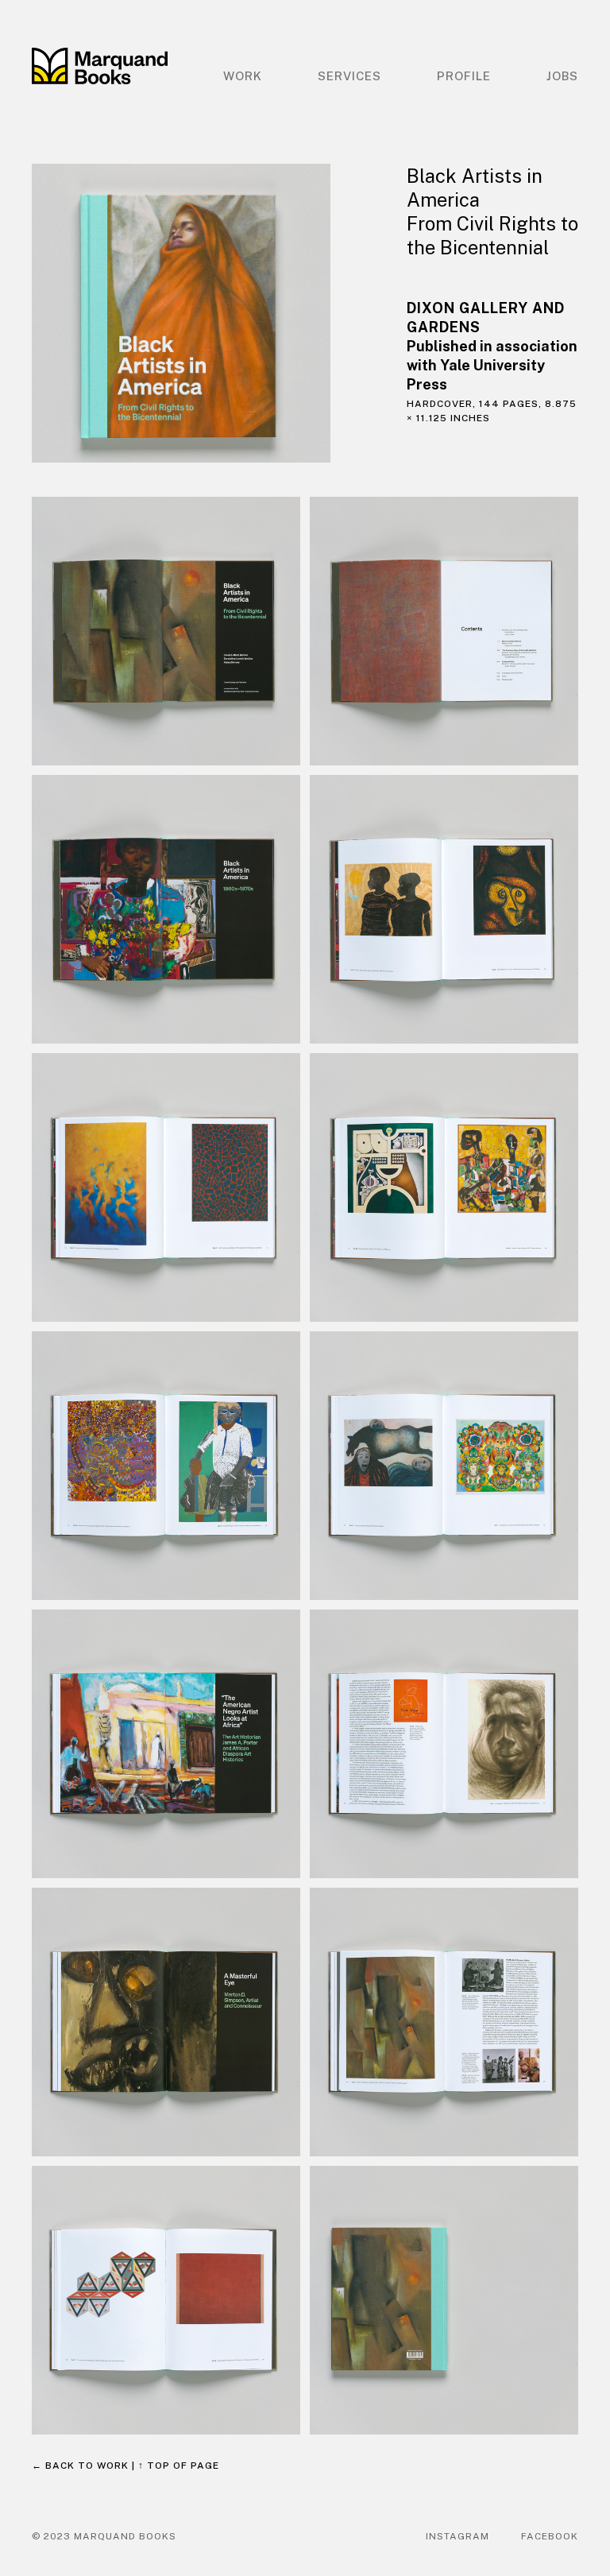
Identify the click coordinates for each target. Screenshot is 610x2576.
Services (349, 76)
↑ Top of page (179, 2466)
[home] (100, 66)
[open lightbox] (203, 314)
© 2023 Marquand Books (104, 2536)
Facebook (550, 2536)
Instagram (457, 2536)
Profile (464, 76)
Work (243, 76)
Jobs (562, 76)
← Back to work (80, 2466)
